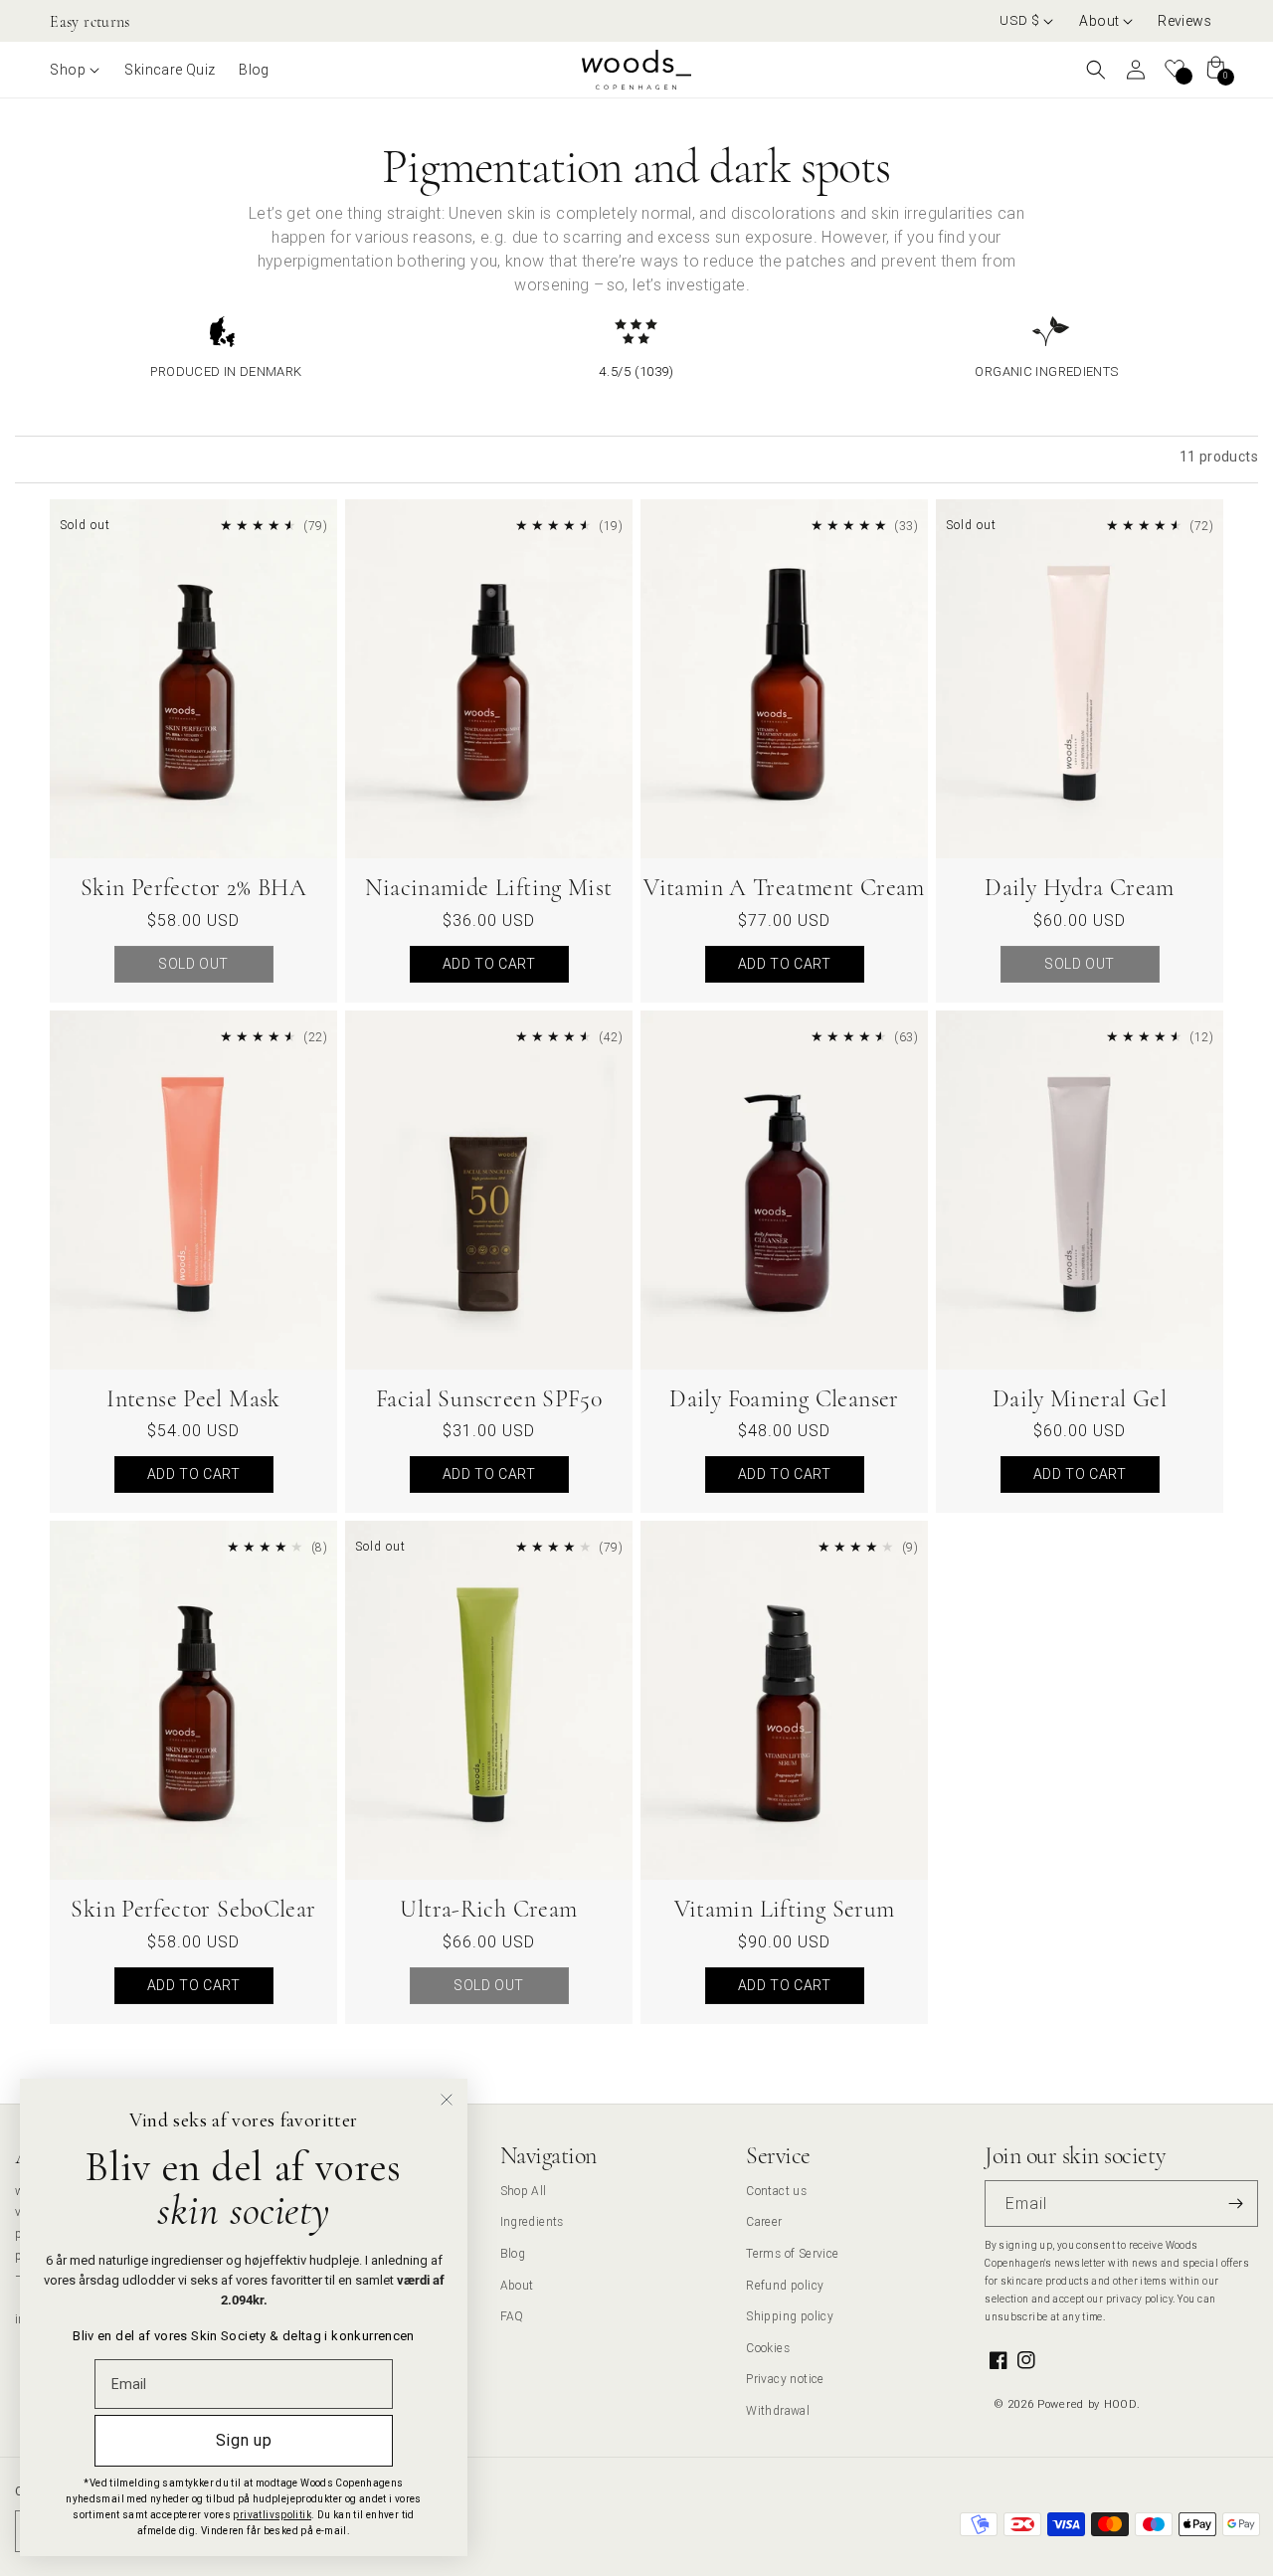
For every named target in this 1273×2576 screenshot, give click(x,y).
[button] (1106, 21)
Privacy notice (785, 2379)
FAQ (512, 2316)
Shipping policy (790, 2316)
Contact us (776, 2191)
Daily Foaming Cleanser (784, 1399)
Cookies (768, 2348)
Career (764, 2221)
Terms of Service (792, 2253)
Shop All (524, 2191)
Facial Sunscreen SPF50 (489, 1399)
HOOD (1121, 2404)
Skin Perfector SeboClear (193, 1909)
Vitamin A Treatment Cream (784, 888)
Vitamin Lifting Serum (785, 1909)
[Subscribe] (1235, 2204)
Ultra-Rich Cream (488, 1909)
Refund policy (785, 2285)
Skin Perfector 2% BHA (193, 888)
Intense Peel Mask (193, 1399)
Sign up (244, 2440)
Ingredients (532, 2221)
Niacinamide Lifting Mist (488, 888)
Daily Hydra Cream (1079, 888)
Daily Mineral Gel (1080, 1399)
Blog (513, 2253)
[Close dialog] (447, 2100)
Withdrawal (778, 2410)
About (517, 2285)
